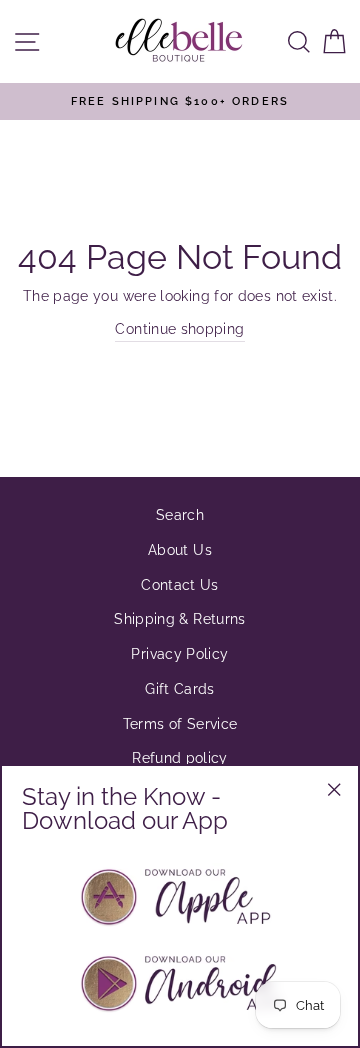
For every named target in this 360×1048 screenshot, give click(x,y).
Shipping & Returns (180, 618)
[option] (180, 101)
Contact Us (180, 584)
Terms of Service (180, 723)
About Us (180, 549)
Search (180, 514)
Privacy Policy (179, 653)
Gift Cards (180, 688)
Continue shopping (179, 328)
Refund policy (180, 757)
